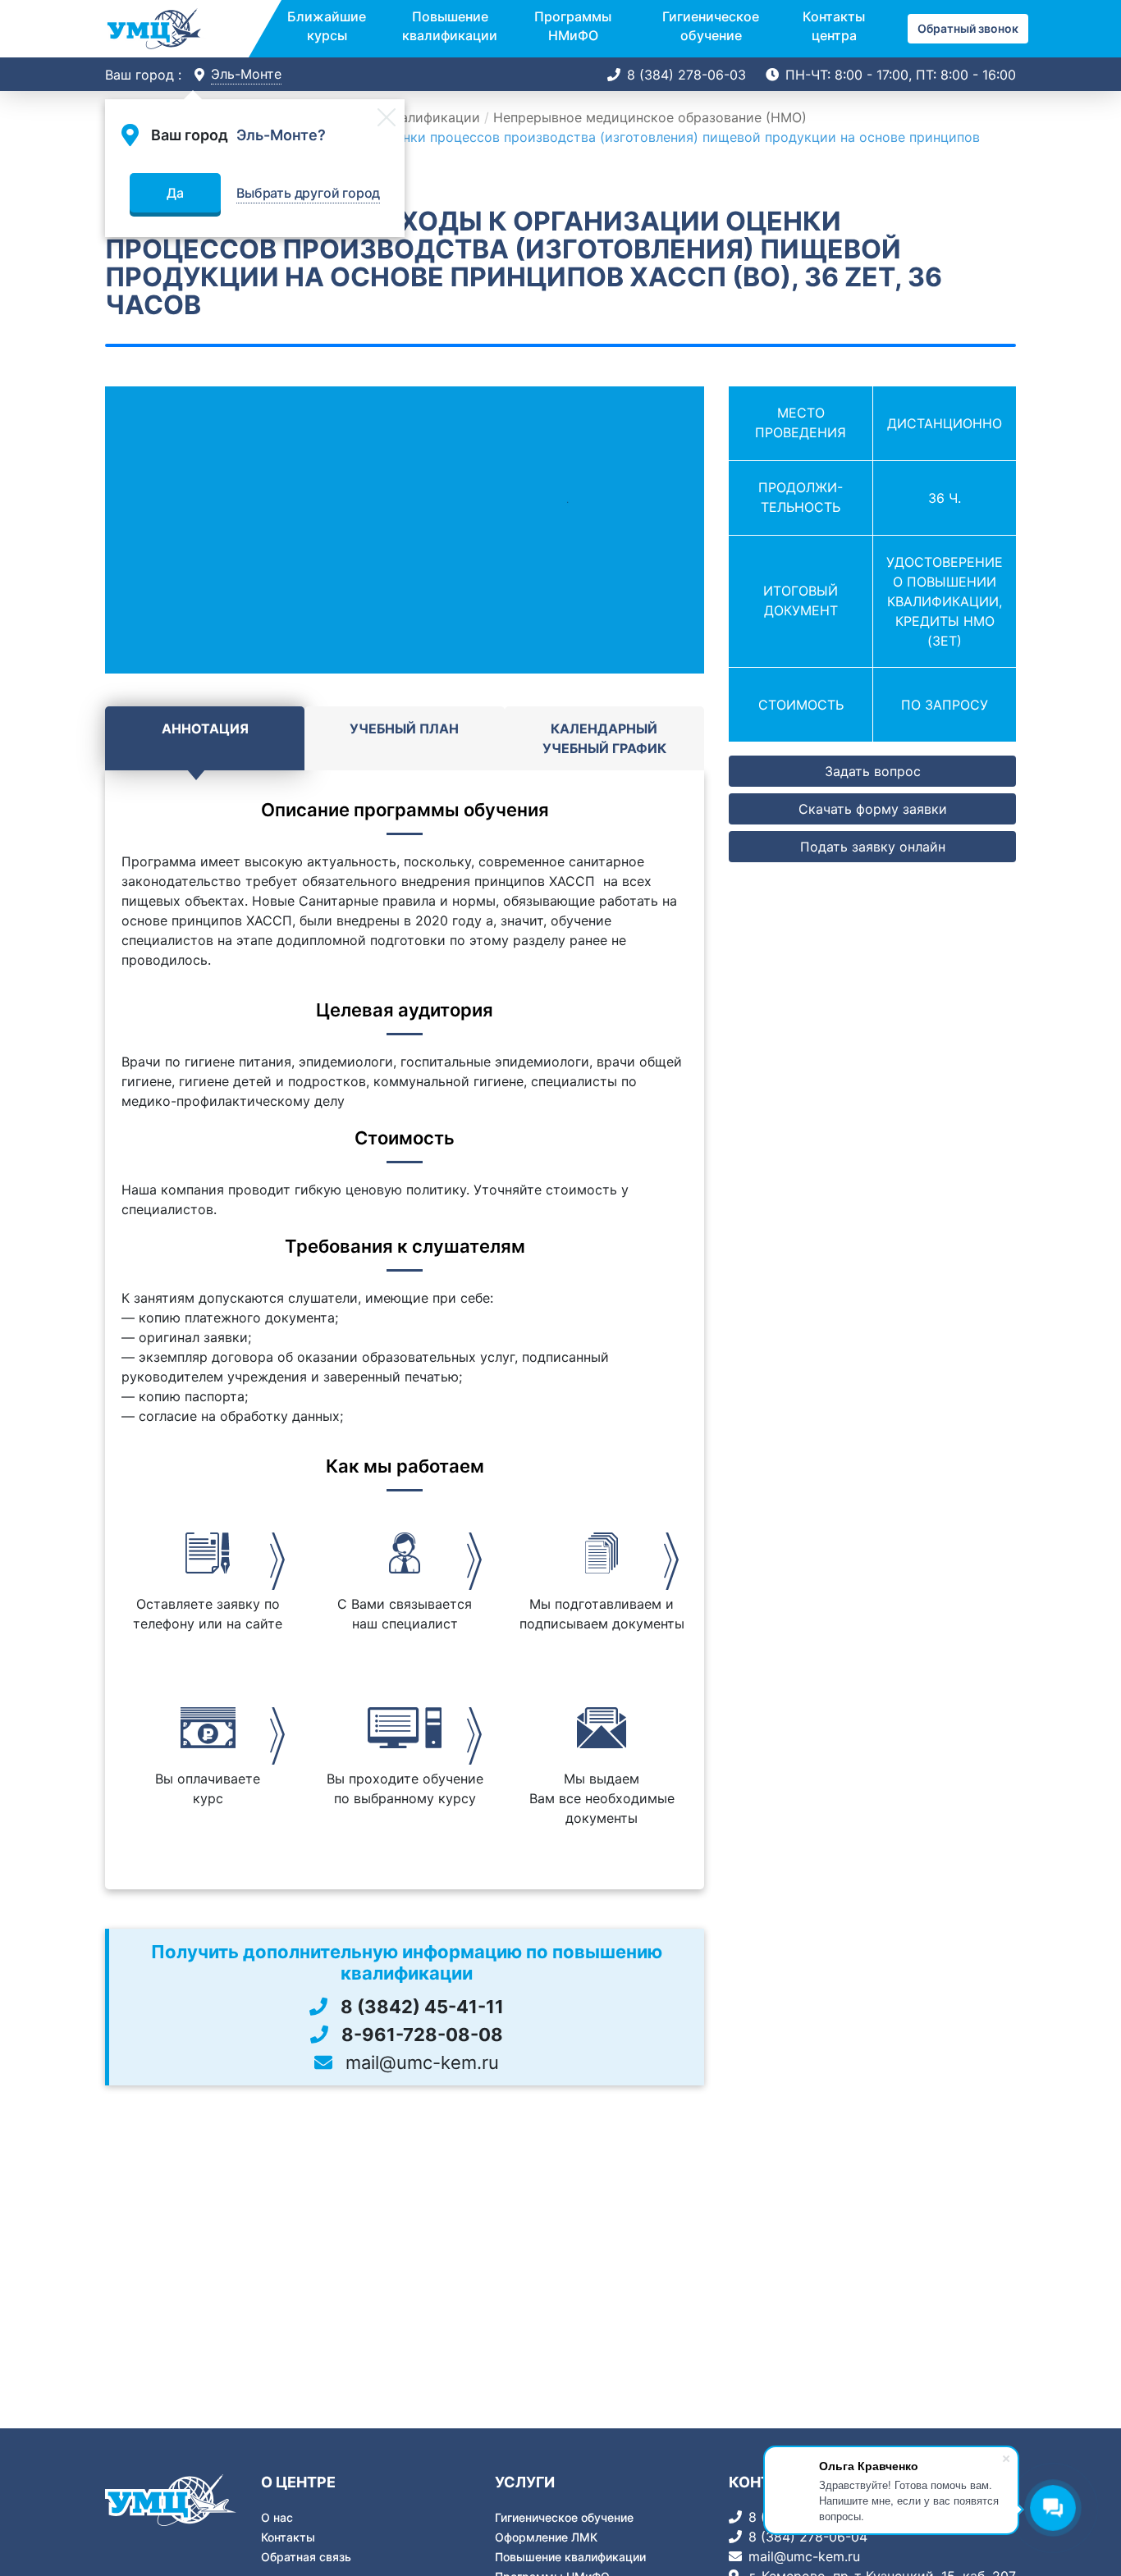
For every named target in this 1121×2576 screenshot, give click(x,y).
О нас (277, 2517)
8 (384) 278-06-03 (686, 75)
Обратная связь (306, 2557)
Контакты (288, 2537)
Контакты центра (834, 25)
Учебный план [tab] (404, 728)
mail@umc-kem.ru (804, 2556)
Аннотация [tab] (205, 728)
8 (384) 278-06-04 (808, 2537)
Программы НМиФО (573, 25)
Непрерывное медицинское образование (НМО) (650, 117)
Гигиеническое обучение (711, 25)
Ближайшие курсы (327, 25)
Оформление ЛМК (546, 2537)
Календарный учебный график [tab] (604, 738)
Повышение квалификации (450, 25)
